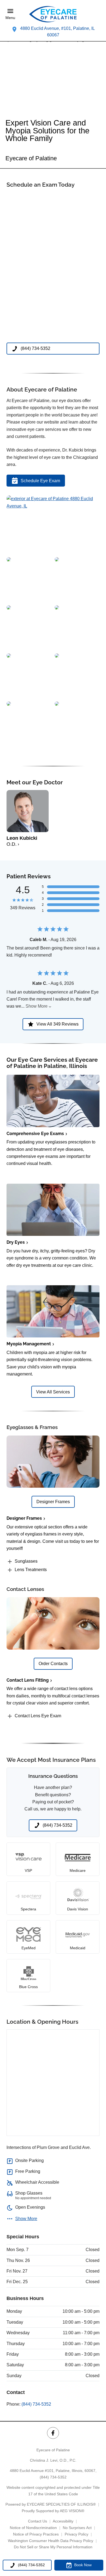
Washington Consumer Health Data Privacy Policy (51, 2541)
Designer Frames (24, 1518)
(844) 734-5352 (36, 2404)
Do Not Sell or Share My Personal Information (53, 2547)
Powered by (51, 2504)
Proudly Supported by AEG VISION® (53, 2511)
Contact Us (38, 2521)
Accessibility (63, 2521)
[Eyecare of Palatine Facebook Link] (53, 2433)
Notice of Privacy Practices (36, 2534)
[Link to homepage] (53, 14)
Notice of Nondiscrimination (33, 2528)
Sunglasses (26, 1561)
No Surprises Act (77, 2528)
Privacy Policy (77, 2534)
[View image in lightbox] (53, 506)
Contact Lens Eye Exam (38, 1716)
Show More (37, 1006)
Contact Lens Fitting (28, 1680)
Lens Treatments (31, 1570)
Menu (10, 18)
